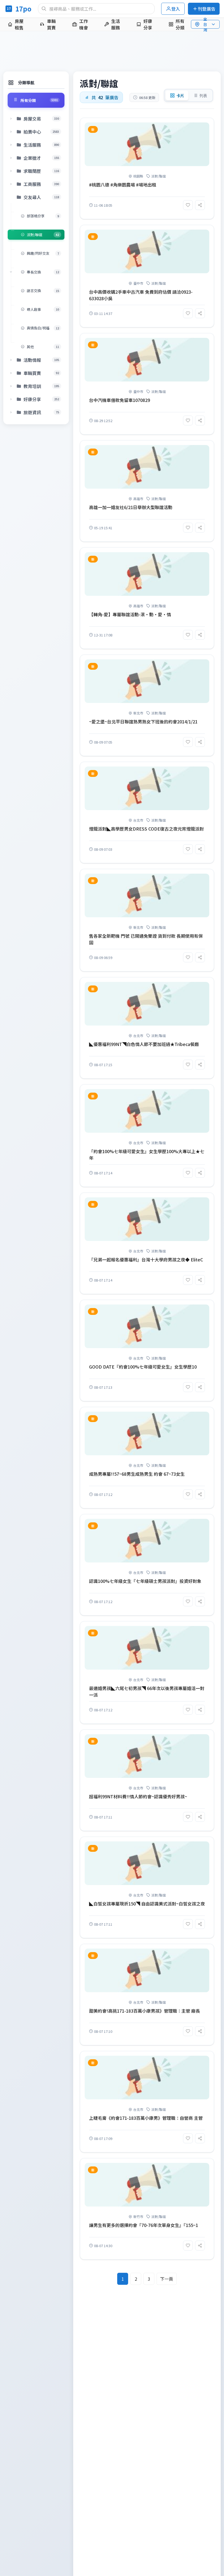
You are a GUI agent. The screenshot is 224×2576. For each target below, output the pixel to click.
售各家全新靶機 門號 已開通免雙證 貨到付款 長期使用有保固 (146, 939)
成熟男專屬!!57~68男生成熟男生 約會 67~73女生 (137, 1474)
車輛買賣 (51, 24)
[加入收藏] (188, 205)
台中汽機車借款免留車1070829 (120, 400)
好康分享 (148, 24)
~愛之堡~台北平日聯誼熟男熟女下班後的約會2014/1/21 (143, 722)
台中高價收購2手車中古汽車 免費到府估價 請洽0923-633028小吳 (141, 295)
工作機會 (84, 24)
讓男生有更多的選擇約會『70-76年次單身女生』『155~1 (144, 2225)
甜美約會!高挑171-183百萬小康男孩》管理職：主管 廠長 (145, 2011)
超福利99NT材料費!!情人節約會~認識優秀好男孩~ (138, 1796)
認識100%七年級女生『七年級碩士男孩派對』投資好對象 (145, 1581)
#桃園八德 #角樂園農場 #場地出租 (123, 185)
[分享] (200, 205)
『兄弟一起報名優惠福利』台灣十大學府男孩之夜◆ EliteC (146, 1260)
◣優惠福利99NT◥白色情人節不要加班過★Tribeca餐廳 (144, 1044)
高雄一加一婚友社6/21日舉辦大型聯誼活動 (131, 507)
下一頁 (167, 2279)
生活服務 (116, 24)
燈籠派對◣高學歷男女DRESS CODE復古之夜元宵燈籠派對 (146, 829)
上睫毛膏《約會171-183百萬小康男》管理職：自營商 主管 (146, 2118)
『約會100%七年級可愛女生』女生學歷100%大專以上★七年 (147, 1155)
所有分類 (180, 24)
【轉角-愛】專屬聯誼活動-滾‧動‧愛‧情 (130, 614)
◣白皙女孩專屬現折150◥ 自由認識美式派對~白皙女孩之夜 (147, 1904)
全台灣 (205, 24)
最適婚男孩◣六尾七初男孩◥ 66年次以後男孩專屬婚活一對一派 (147, 1691)
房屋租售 (19, 24)
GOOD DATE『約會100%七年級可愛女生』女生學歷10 (143, 1367)
